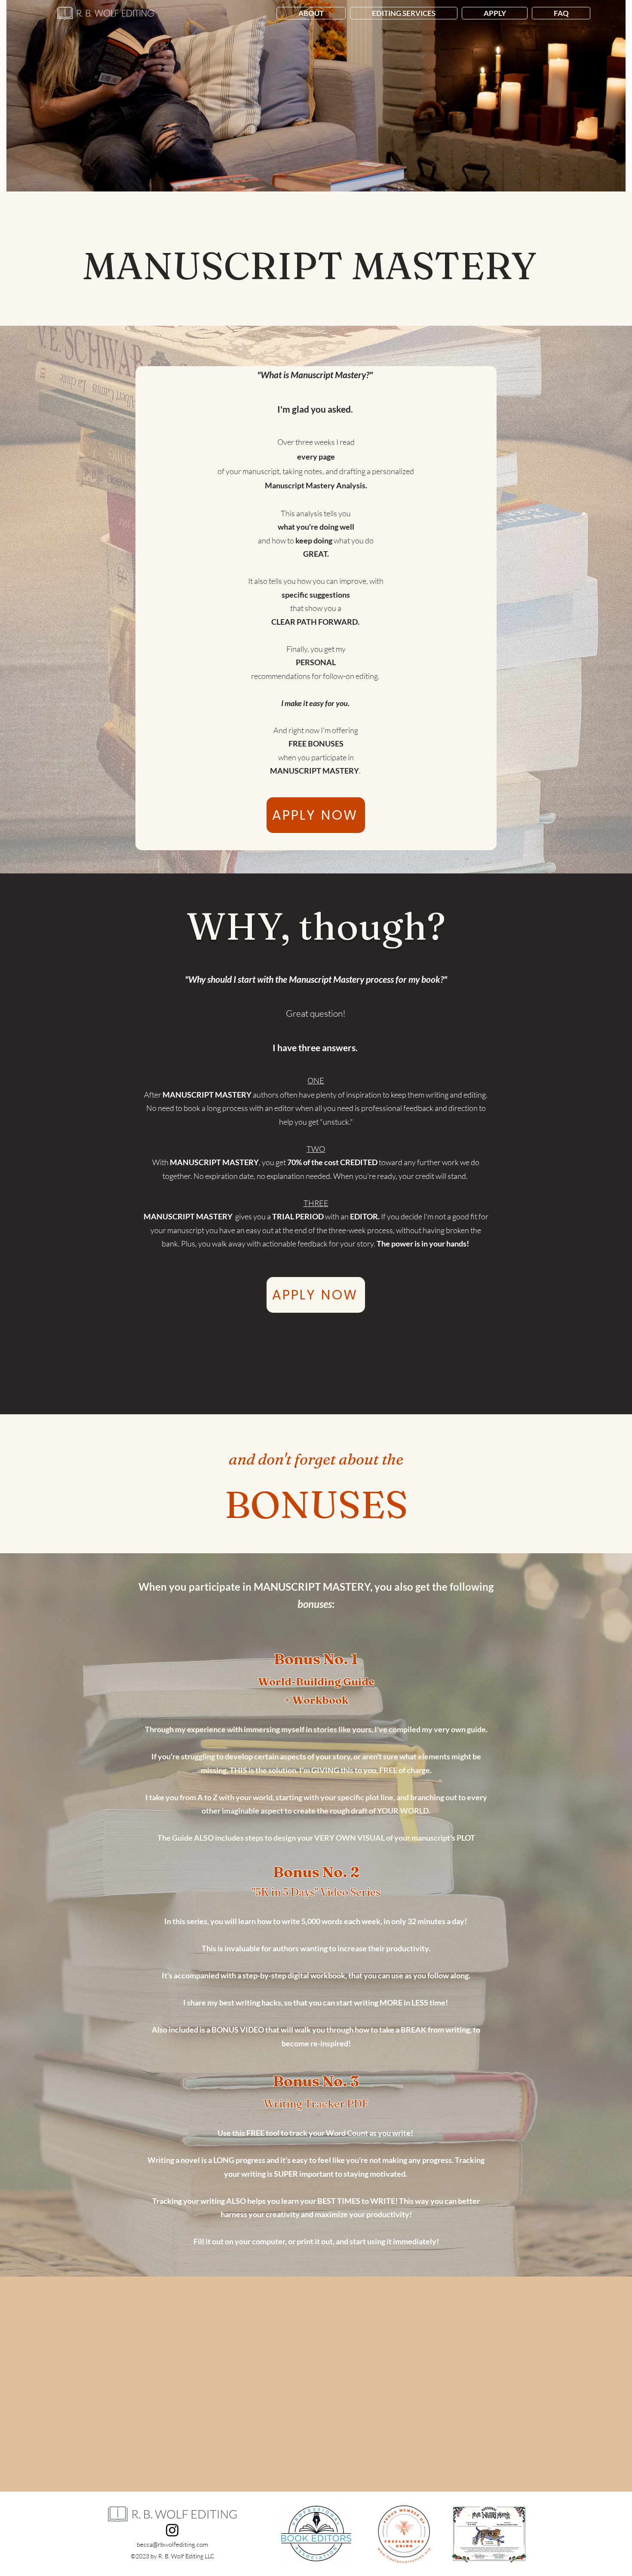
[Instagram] (172, 2530)
